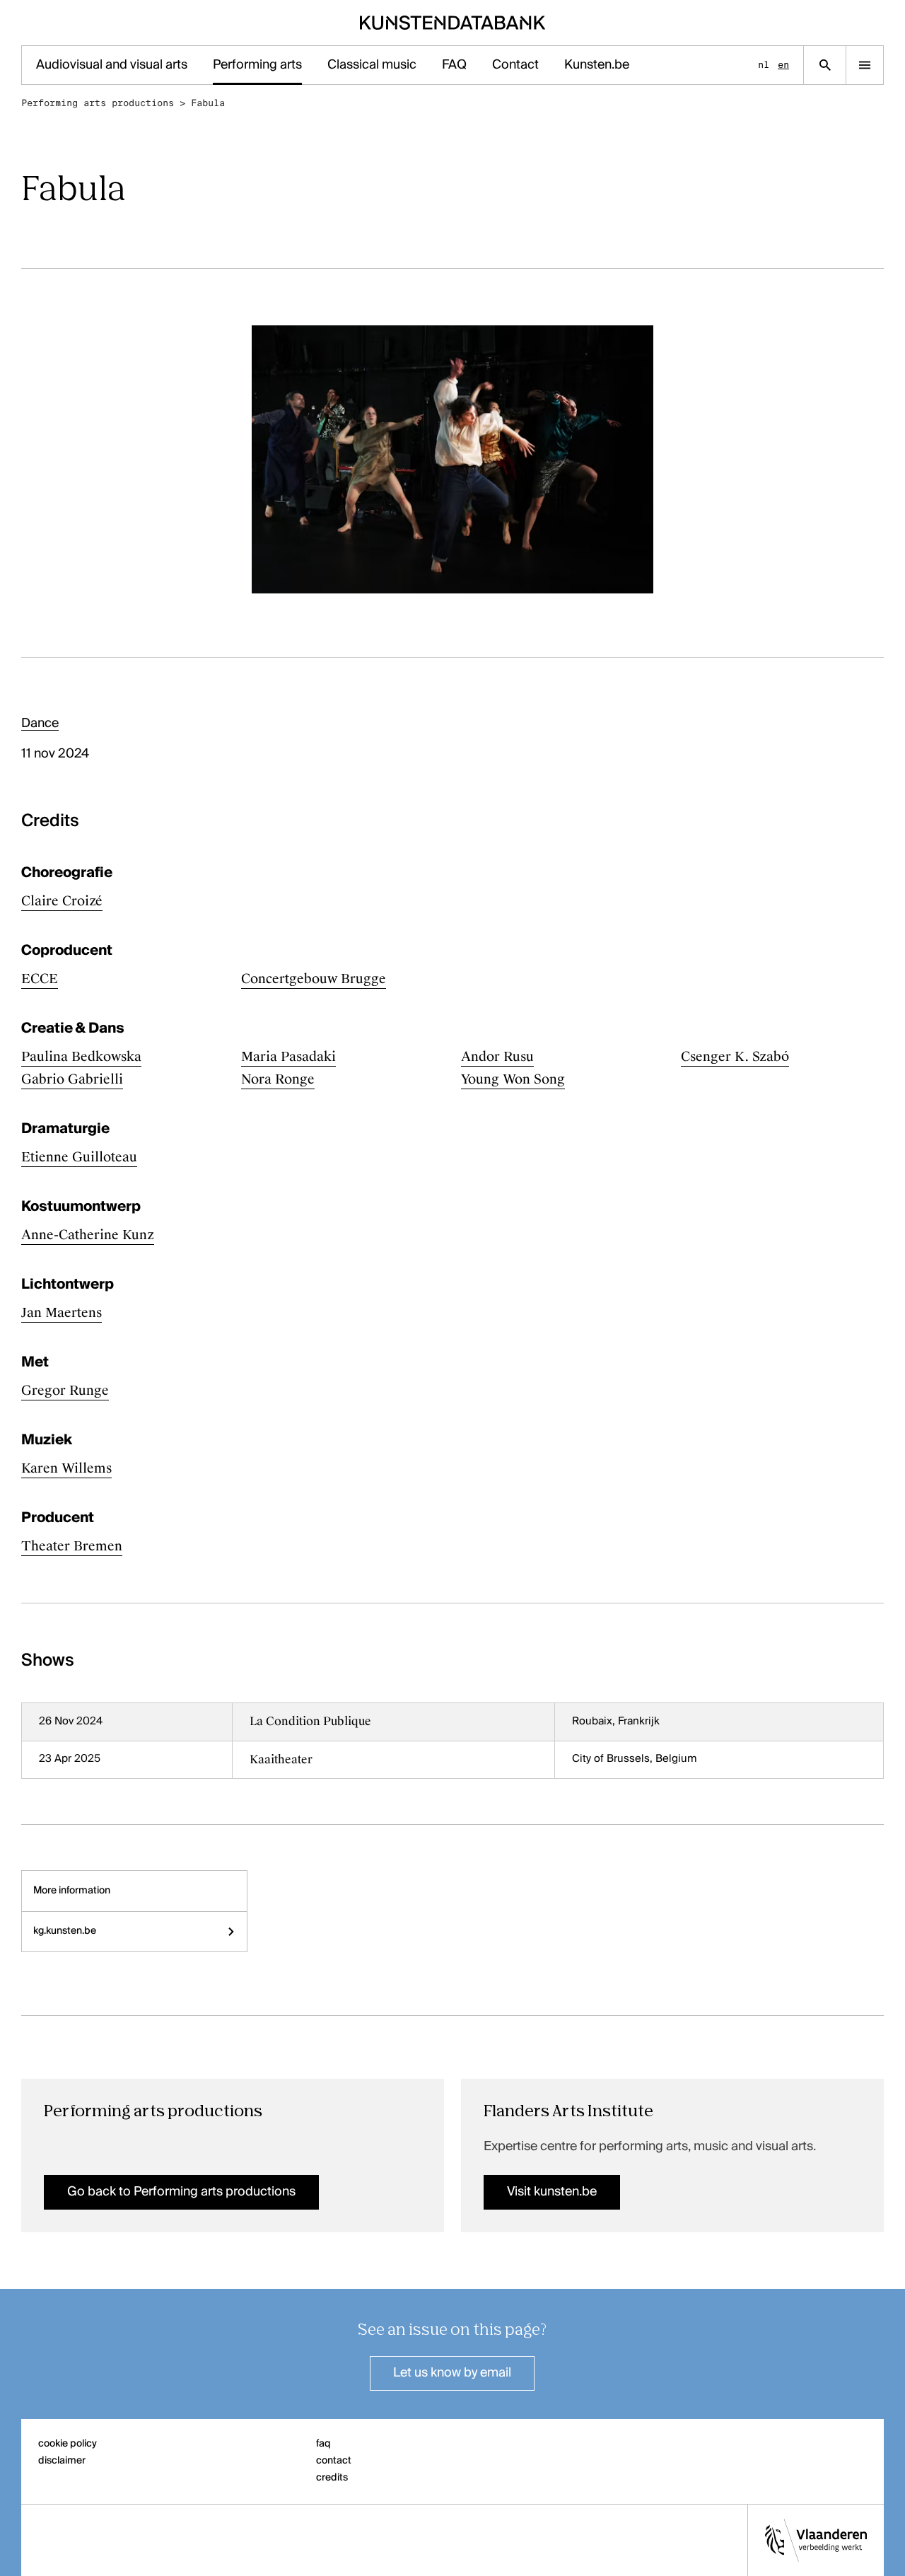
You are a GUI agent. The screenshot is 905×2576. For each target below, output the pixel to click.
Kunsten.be (597, 65)
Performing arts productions (98, 103)
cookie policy (68, 2444)
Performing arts (257, 65)
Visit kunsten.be (552, 2192)
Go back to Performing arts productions (181, 2192)
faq (323, 2444)
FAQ (454, 65)
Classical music (372, 65)
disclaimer (62, 2461)
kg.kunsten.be (65, 1931)
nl (764, 65)
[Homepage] (453, 23)
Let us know (452, 2373)
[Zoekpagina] (825, 65)
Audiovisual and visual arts (112, 65)
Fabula (208, 103)
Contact (515, 65)
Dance (40, 724)
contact (334, 2461)
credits (332, 2478)
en (783, 65)
